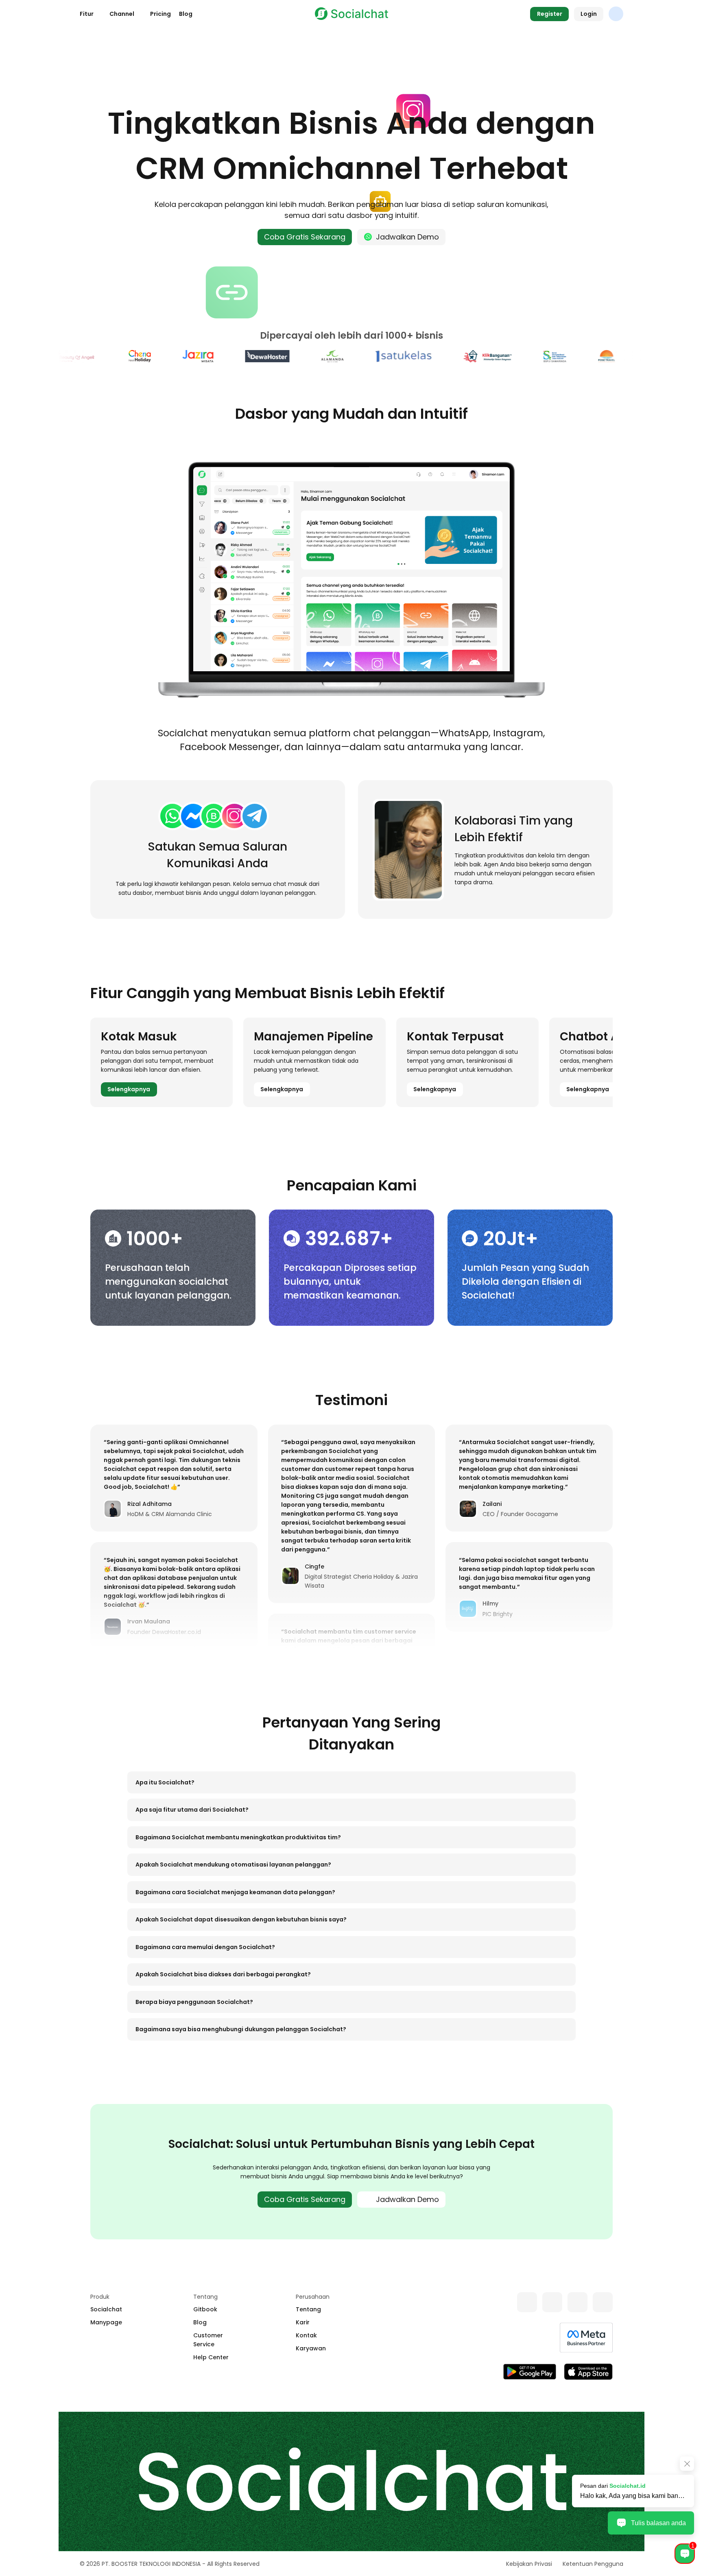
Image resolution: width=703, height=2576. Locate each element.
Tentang (308, 2309)
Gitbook (205, 2309)
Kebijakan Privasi (529, 2564)
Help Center (211, 2357)
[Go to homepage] (352, 14)
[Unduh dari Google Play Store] (530, 2372)
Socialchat (106, 2309)
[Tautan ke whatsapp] (527, 2302)
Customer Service (208, 2340)
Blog (186, 14)
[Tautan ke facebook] (552, 2302)
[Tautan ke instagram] (603, 2302)
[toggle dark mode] (616, 14)
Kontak (306, 2335)
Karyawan (311, 2348)
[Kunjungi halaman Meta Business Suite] (586, 2338)
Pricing (160, 14)
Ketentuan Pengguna (593, 2564)
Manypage (106, 2322)
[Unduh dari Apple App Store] (588, 2372)
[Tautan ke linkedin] (577, 2302)
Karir (303, 2322)
